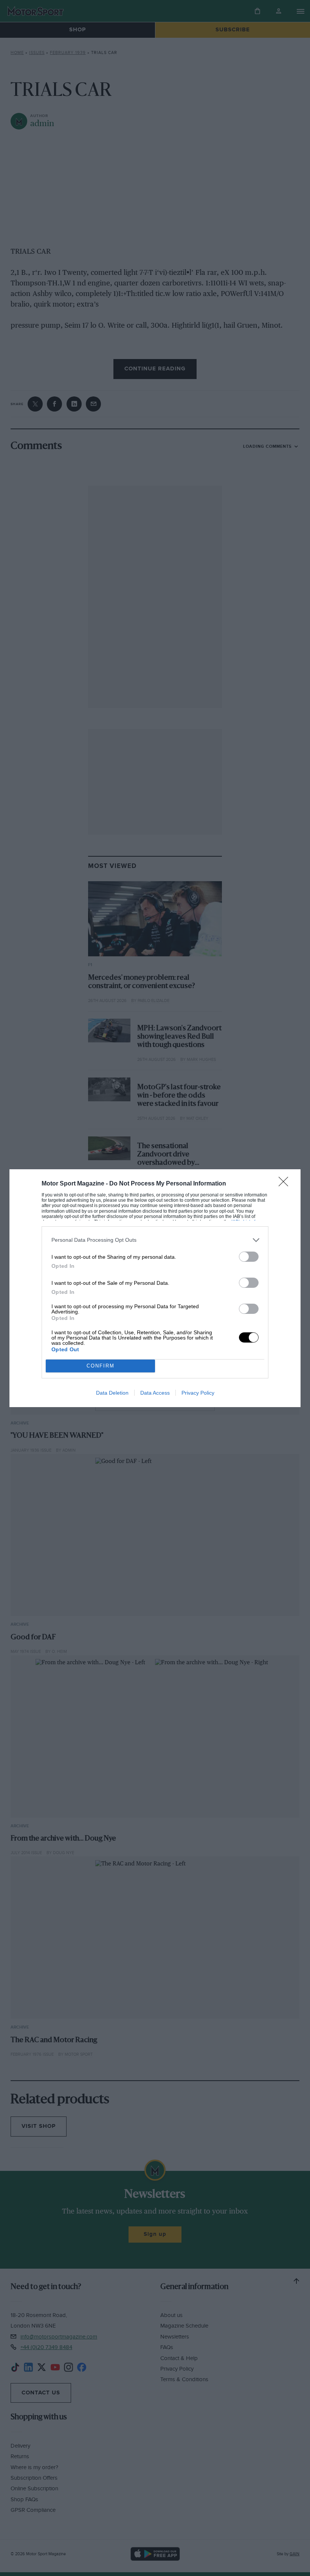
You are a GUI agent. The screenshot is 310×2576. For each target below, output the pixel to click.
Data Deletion (112, 1393)
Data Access (155, 1393)
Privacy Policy (198, 1393)
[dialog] (155, 1288)
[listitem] (155, 1240)
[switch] (249, 1257)
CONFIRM (101, 1366)
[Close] (286, 1184)
